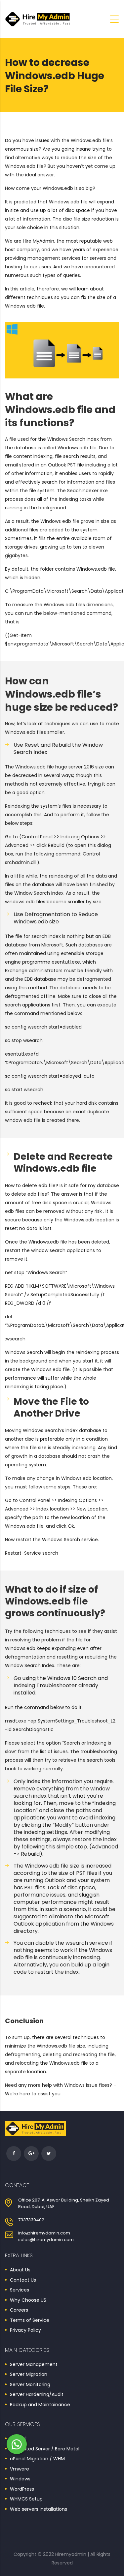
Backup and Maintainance (40, 2405)
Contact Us (23, 2280)
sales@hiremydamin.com (46, 2240)
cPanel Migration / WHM (37, 2459)
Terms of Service (30, 2321)
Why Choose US (28, 2300)
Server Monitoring (30, 2385)
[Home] (38, 19)
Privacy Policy (25, 2330)
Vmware (20, 2469)
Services (20, 2290)
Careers (19, 2310)
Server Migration (29, 2375)
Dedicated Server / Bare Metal (45, 2449)
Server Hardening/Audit (37, 2395)
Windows (20, 2479)
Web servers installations (39, 2509)
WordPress (22, 2489)
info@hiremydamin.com (44, 2233)
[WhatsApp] (17, 2444)
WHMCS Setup (26, 2499)
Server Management (34, 2365)
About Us (20, 2270)
